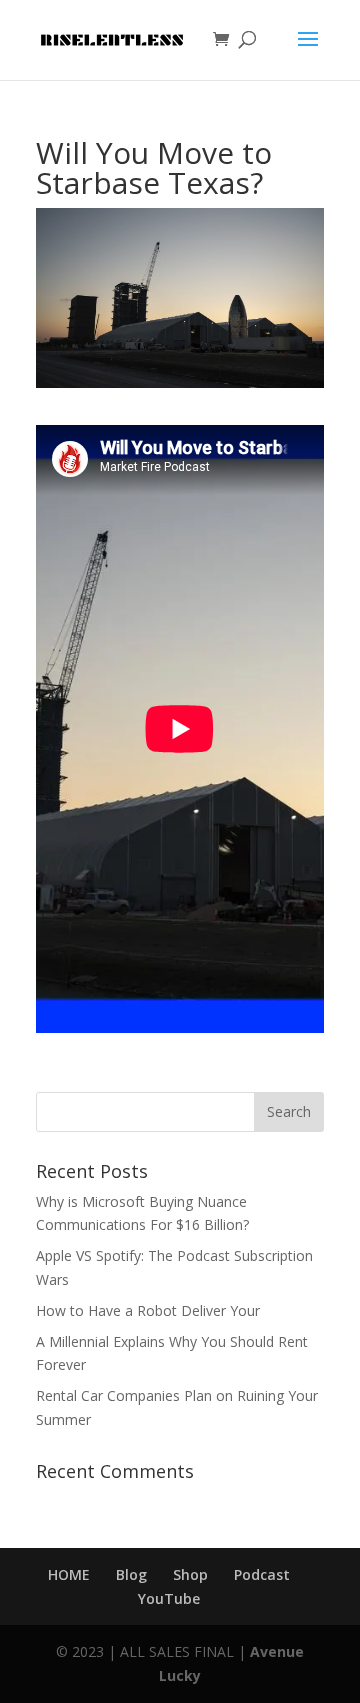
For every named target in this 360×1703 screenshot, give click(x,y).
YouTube (169, 1598)
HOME (69, 1574)
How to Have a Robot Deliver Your (148, 1310)
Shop (190, 1574)
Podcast (262, 1574)
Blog (131, 1574)
